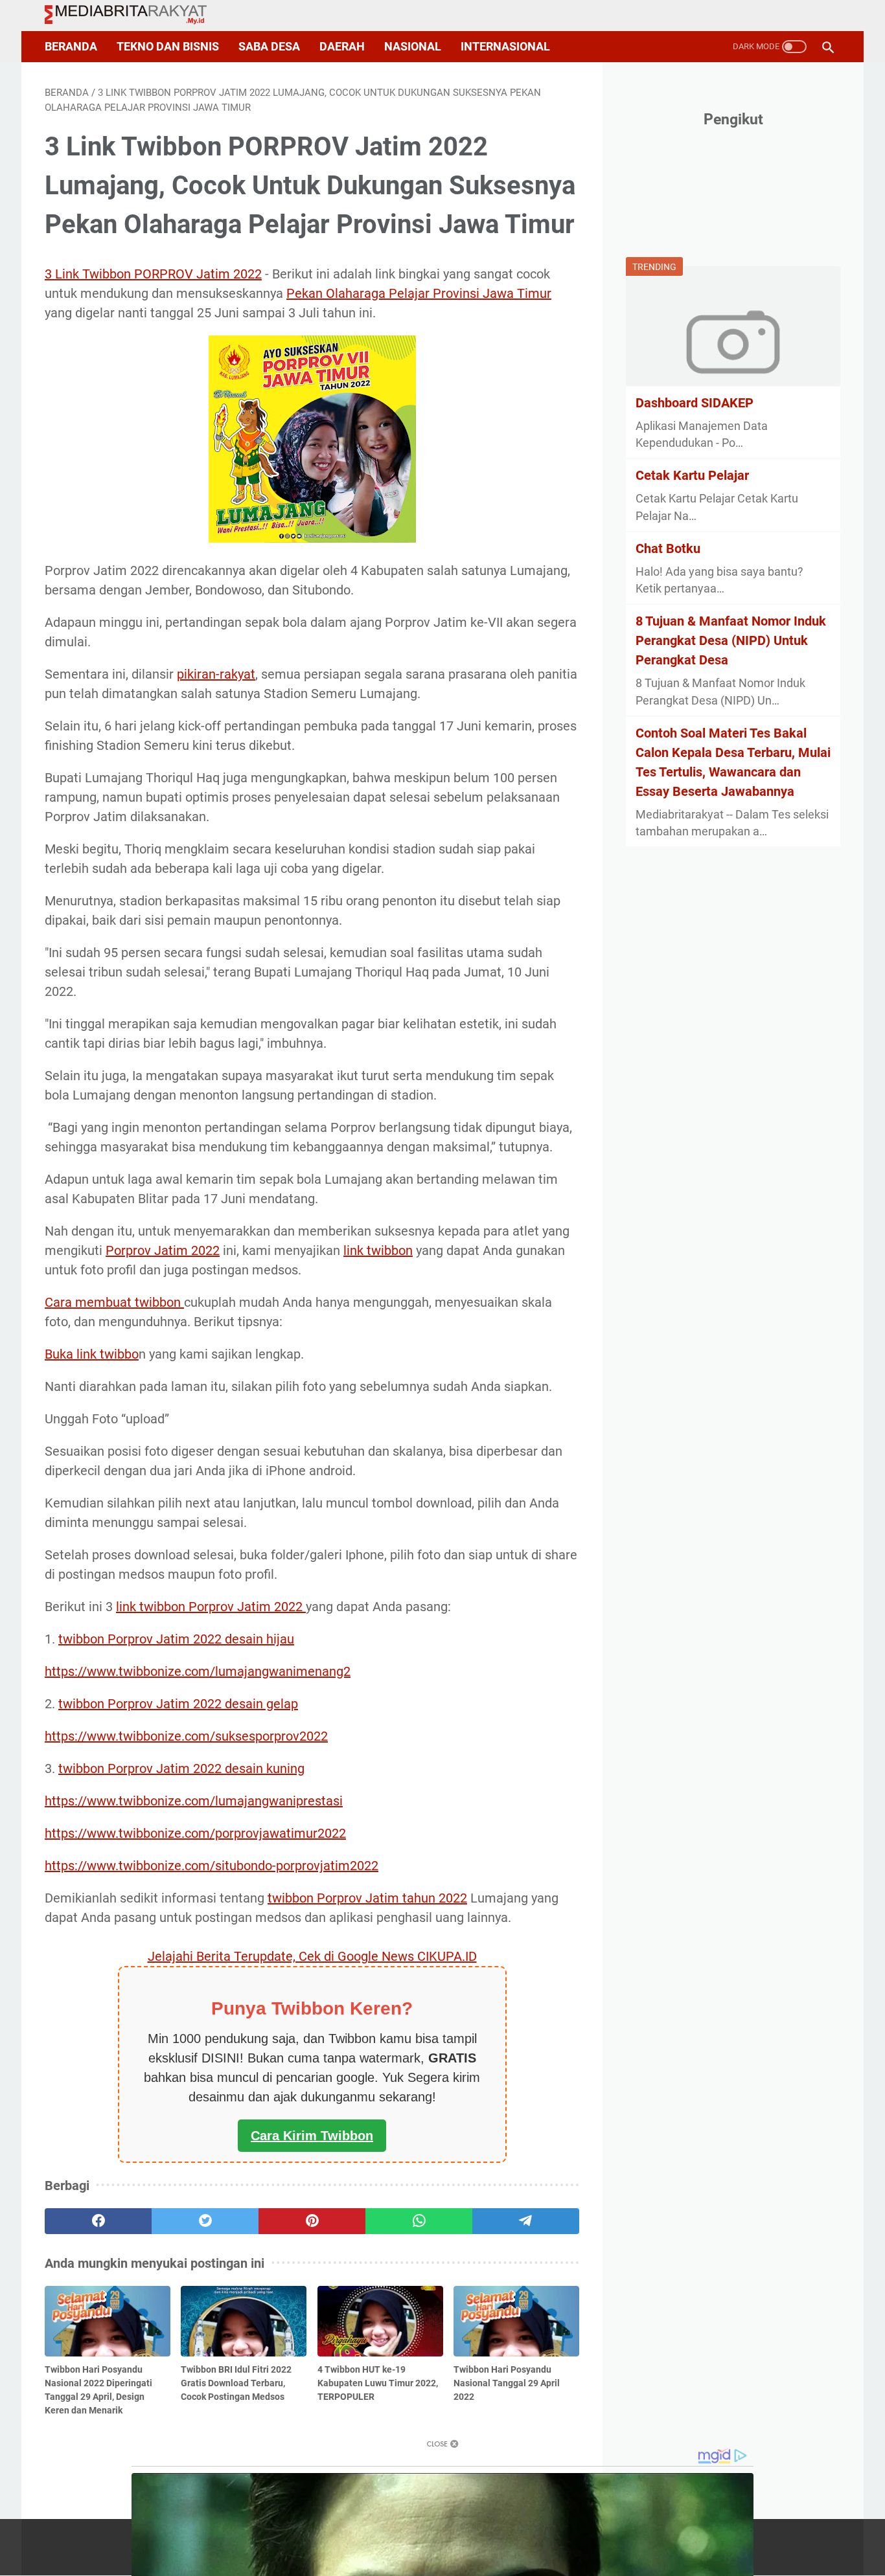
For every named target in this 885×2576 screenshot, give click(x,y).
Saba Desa (269, 47)
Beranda (71, 47)
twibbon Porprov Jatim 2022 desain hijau (176, 1639)
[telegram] (526, 2221)
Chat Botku (668, 548)
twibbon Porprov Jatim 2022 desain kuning (181, 1768)
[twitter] (205, 2221)
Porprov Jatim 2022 (163, 1250)
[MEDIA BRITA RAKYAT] (134, 16)
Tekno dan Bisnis (168, 47)
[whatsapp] (419, 2221)
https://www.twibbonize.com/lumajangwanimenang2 (198, 1671)
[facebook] (98, 2221)
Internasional (505, 47)
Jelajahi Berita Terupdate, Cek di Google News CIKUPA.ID (312, 1956)
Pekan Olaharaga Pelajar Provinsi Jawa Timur (419, 293)
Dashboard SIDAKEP (695, 402)
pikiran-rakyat (216, 674)
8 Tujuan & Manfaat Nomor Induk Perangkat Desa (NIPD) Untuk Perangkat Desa (731, 640)
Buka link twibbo (92, 1354)
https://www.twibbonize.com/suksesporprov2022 (186, 1736)
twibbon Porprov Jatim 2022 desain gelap (178, 1704)
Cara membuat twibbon (114, 1302)
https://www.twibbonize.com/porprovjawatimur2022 (195, 1833)
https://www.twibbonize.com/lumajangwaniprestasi (194, 1801)
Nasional (413, 47)
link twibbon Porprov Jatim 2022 (211, 1607)
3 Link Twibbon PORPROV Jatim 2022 (153, 274)
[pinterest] (312, 2221)
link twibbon (378, 1250)
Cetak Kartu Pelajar (692, 475)
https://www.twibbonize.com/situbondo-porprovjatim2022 (212, 1866)
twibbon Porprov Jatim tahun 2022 (367, 1898)
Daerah (342, 47)
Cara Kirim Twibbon (312, 2136)
